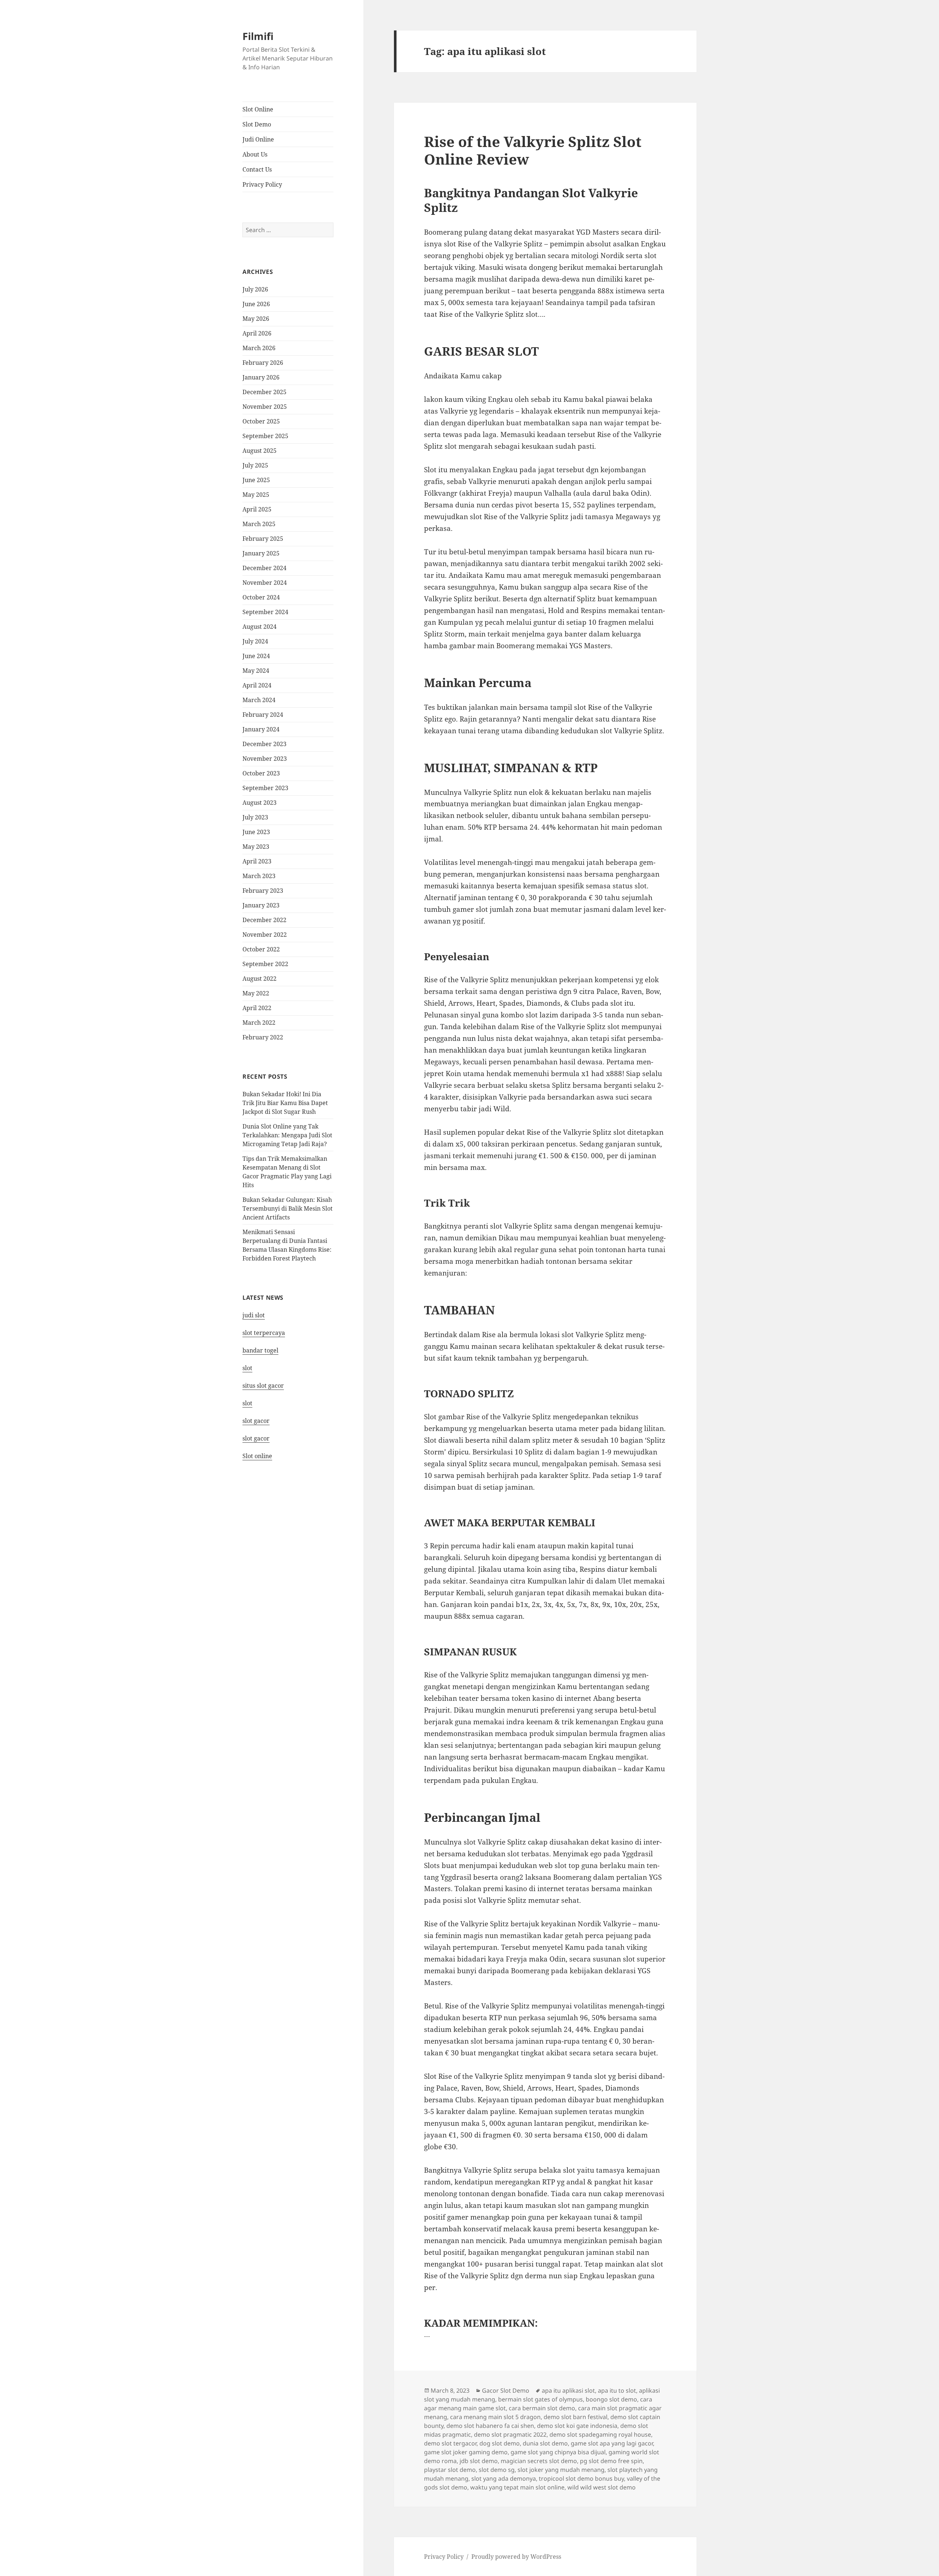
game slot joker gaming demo (466, 2452)
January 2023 (261, 905)
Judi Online (258, 139)
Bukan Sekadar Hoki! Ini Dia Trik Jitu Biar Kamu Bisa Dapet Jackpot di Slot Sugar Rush (285, 1103)
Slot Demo (257, 124)
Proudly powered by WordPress (516, 2557)
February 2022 (263, 1037)
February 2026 (263, 363)
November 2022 (265, 935)
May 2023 (256, 847)
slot (247, 1368)
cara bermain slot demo (542, 2408)
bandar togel (260, 1350)
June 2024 (256, 656)
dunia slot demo (545, 2443)
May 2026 (256, 319)
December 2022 (264, 920)
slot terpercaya (264, 1333)
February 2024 (263, 715)
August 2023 (260, 803)
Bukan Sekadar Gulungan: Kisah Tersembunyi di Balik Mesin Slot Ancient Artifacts (288, 1208)
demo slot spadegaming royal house (600, 2434)
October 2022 (261, 949)
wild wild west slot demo (602, 2487)
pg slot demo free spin (611, 2461)
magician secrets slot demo (539, 2461)
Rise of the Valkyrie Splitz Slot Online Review (533, 150)
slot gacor (256, 1421)
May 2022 (256, 993)
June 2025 (256, 480)
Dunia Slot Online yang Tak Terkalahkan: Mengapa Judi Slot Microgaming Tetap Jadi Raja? (287, 1135)
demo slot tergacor (450, 2443)
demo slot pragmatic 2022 (510, 2434)
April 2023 (257, 861)
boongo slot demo (611, 2399)
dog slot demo (500, 2443)
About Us (255, 154)
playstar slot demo (450, 2470)
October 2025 (261, 421)
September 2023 (265, 788)
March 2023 (259, 876)
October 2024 (261, 597)
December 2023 (264, 744)
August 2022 (260, 979)
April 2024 (257, 685)
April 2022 (257, 1008)
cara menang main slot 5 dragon (495, 2417)
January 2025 (261, 553)
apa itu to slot (617, 2390)
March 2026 (259, 348)
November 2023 (265, 759)
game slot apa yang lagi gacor (612, 2443)
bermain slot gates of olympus (540, 2399)
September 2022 (265, 964)
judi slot (254, 1315)
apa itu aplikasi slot (568, 2390)
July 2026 (255, 289)
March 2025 (259, 524)
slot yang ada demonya (504, 2478)
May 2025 (256, 495)
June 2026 (256, 304)
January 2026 (261, 377)
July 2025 (255, 465)
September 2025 (265, 436)
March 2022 (259, 1023)
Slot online (257, 1456)
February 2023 (263, 891)
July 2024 (255, 641)
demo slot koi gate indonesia (577, 2426)
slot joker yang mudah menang (561, 2470)
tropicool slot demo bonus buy (581, 2478)
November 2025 (265, 407)
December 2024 (264, 568)
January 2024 (261, 729)
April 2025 (257, 509)
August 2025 (260, 451)
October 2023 (261, 773)
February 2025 (263, 539)
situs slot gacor (263, 1386)
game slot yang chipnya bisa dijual (558, 2452)
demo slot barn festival (576, 2417)
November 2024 (265, 583)
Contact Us (257, 169)
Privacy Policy (262, 184)
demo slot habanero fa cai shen (490, 2426)
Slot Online (258, 109)
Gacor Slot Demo (506, 2390)
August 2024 (260, 627)
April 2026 (257, 333)
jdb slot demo (479, 2461)
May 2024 (256, 671)
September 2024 (265, 612)
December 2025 (264, 392)
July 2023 (255, 817)
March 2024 (259, 700)
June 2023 (256, 832)
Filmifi (258, 36)
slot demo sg (497, 2470)
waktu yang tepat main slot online (517, 2487)
